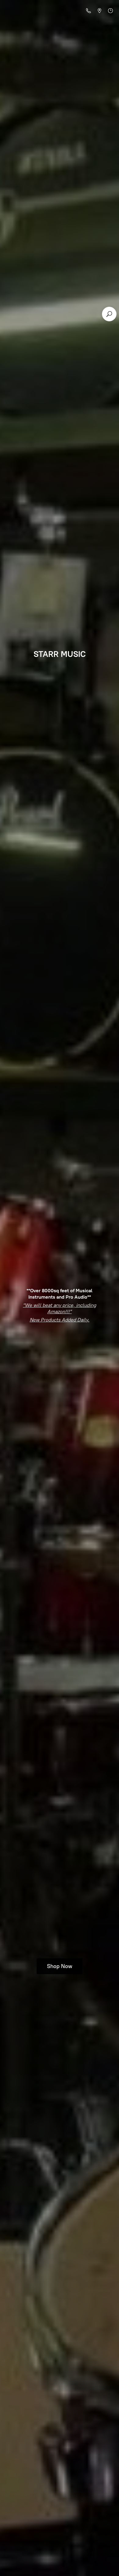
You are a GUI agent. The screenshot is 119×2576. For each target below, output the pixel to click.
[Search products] (109, 314)
